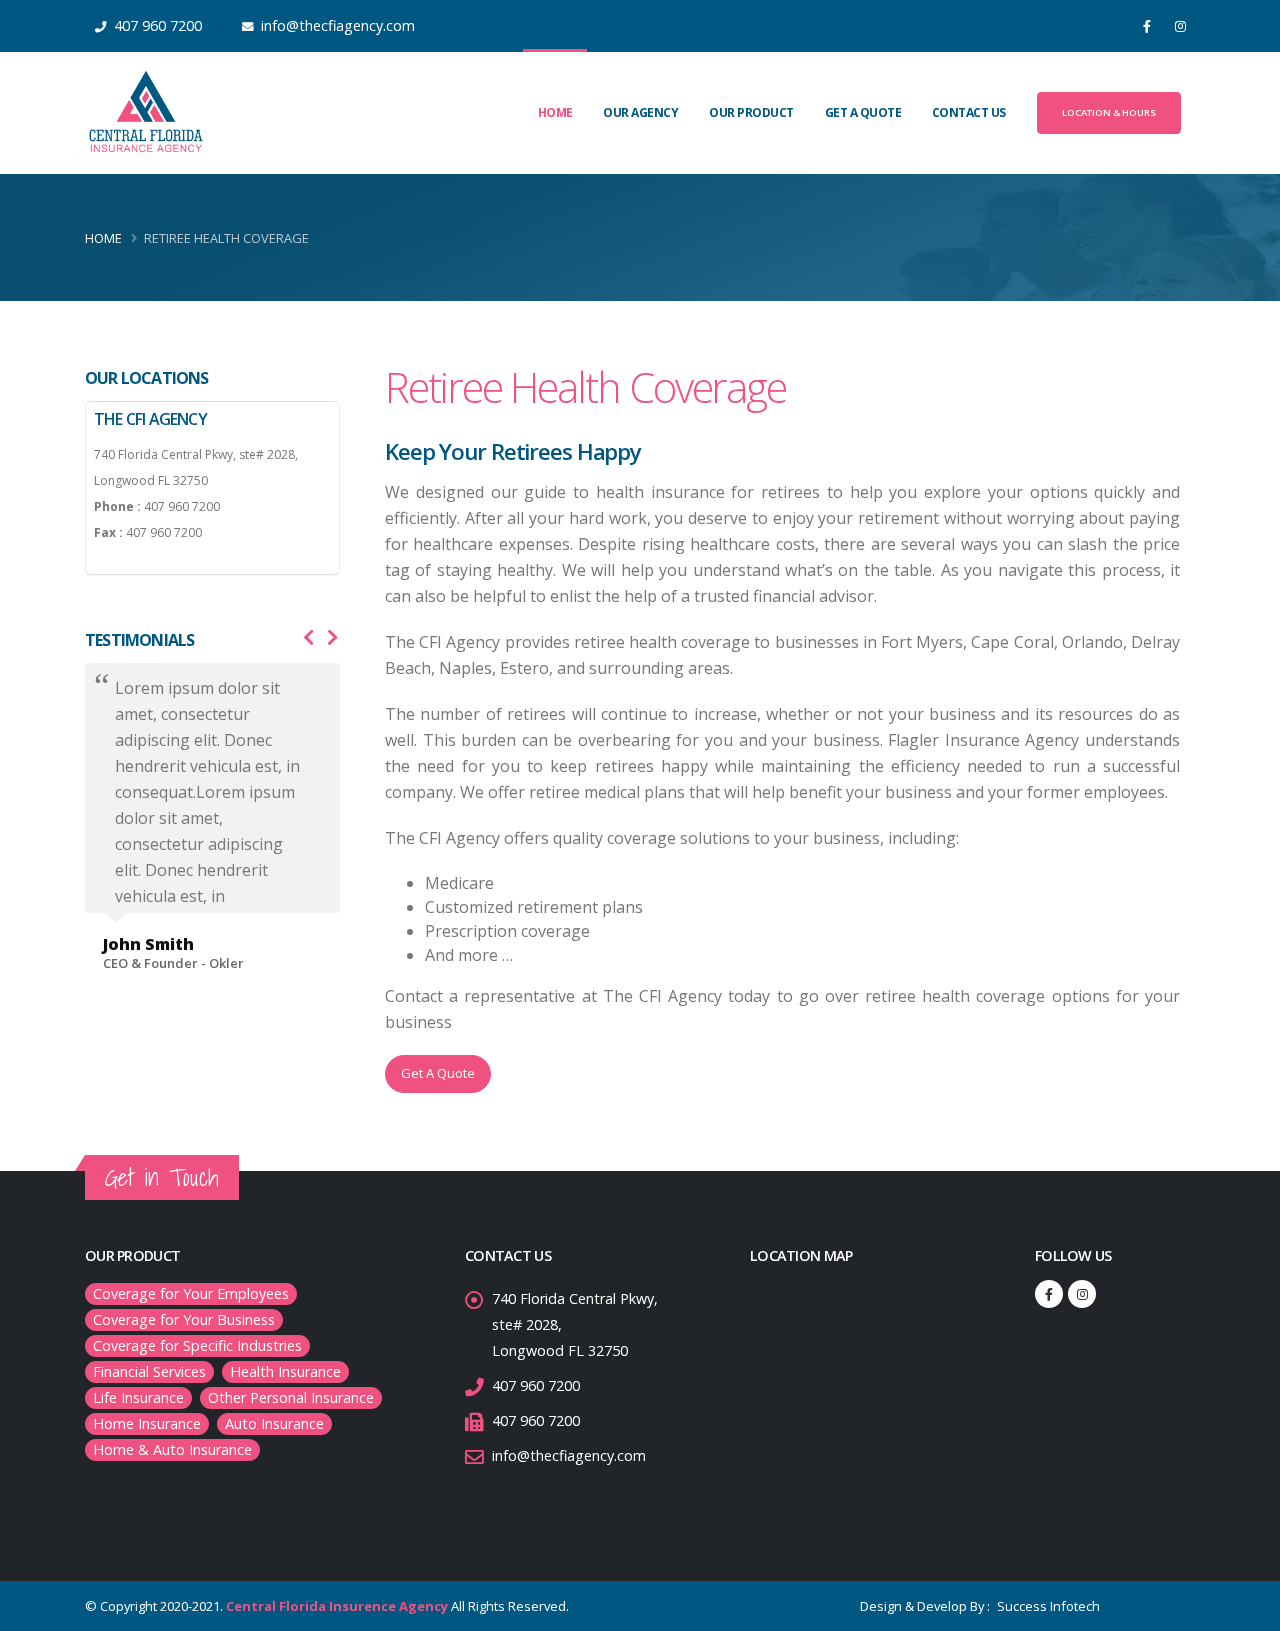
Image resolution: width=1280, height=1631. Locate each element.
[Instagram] (1180, 26)
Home (555, 112)
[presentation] (309, 638)
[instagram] (1082, 1294)
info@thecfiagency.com (569, 1455)
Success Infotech (1047, 1606)
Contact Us (969, 112)
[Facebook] (1147, 26)
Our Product (751, 112)
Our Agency (640, 112)
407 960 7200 (536, 1385)
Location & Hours (1109, 112)
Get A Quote (863, 112)
